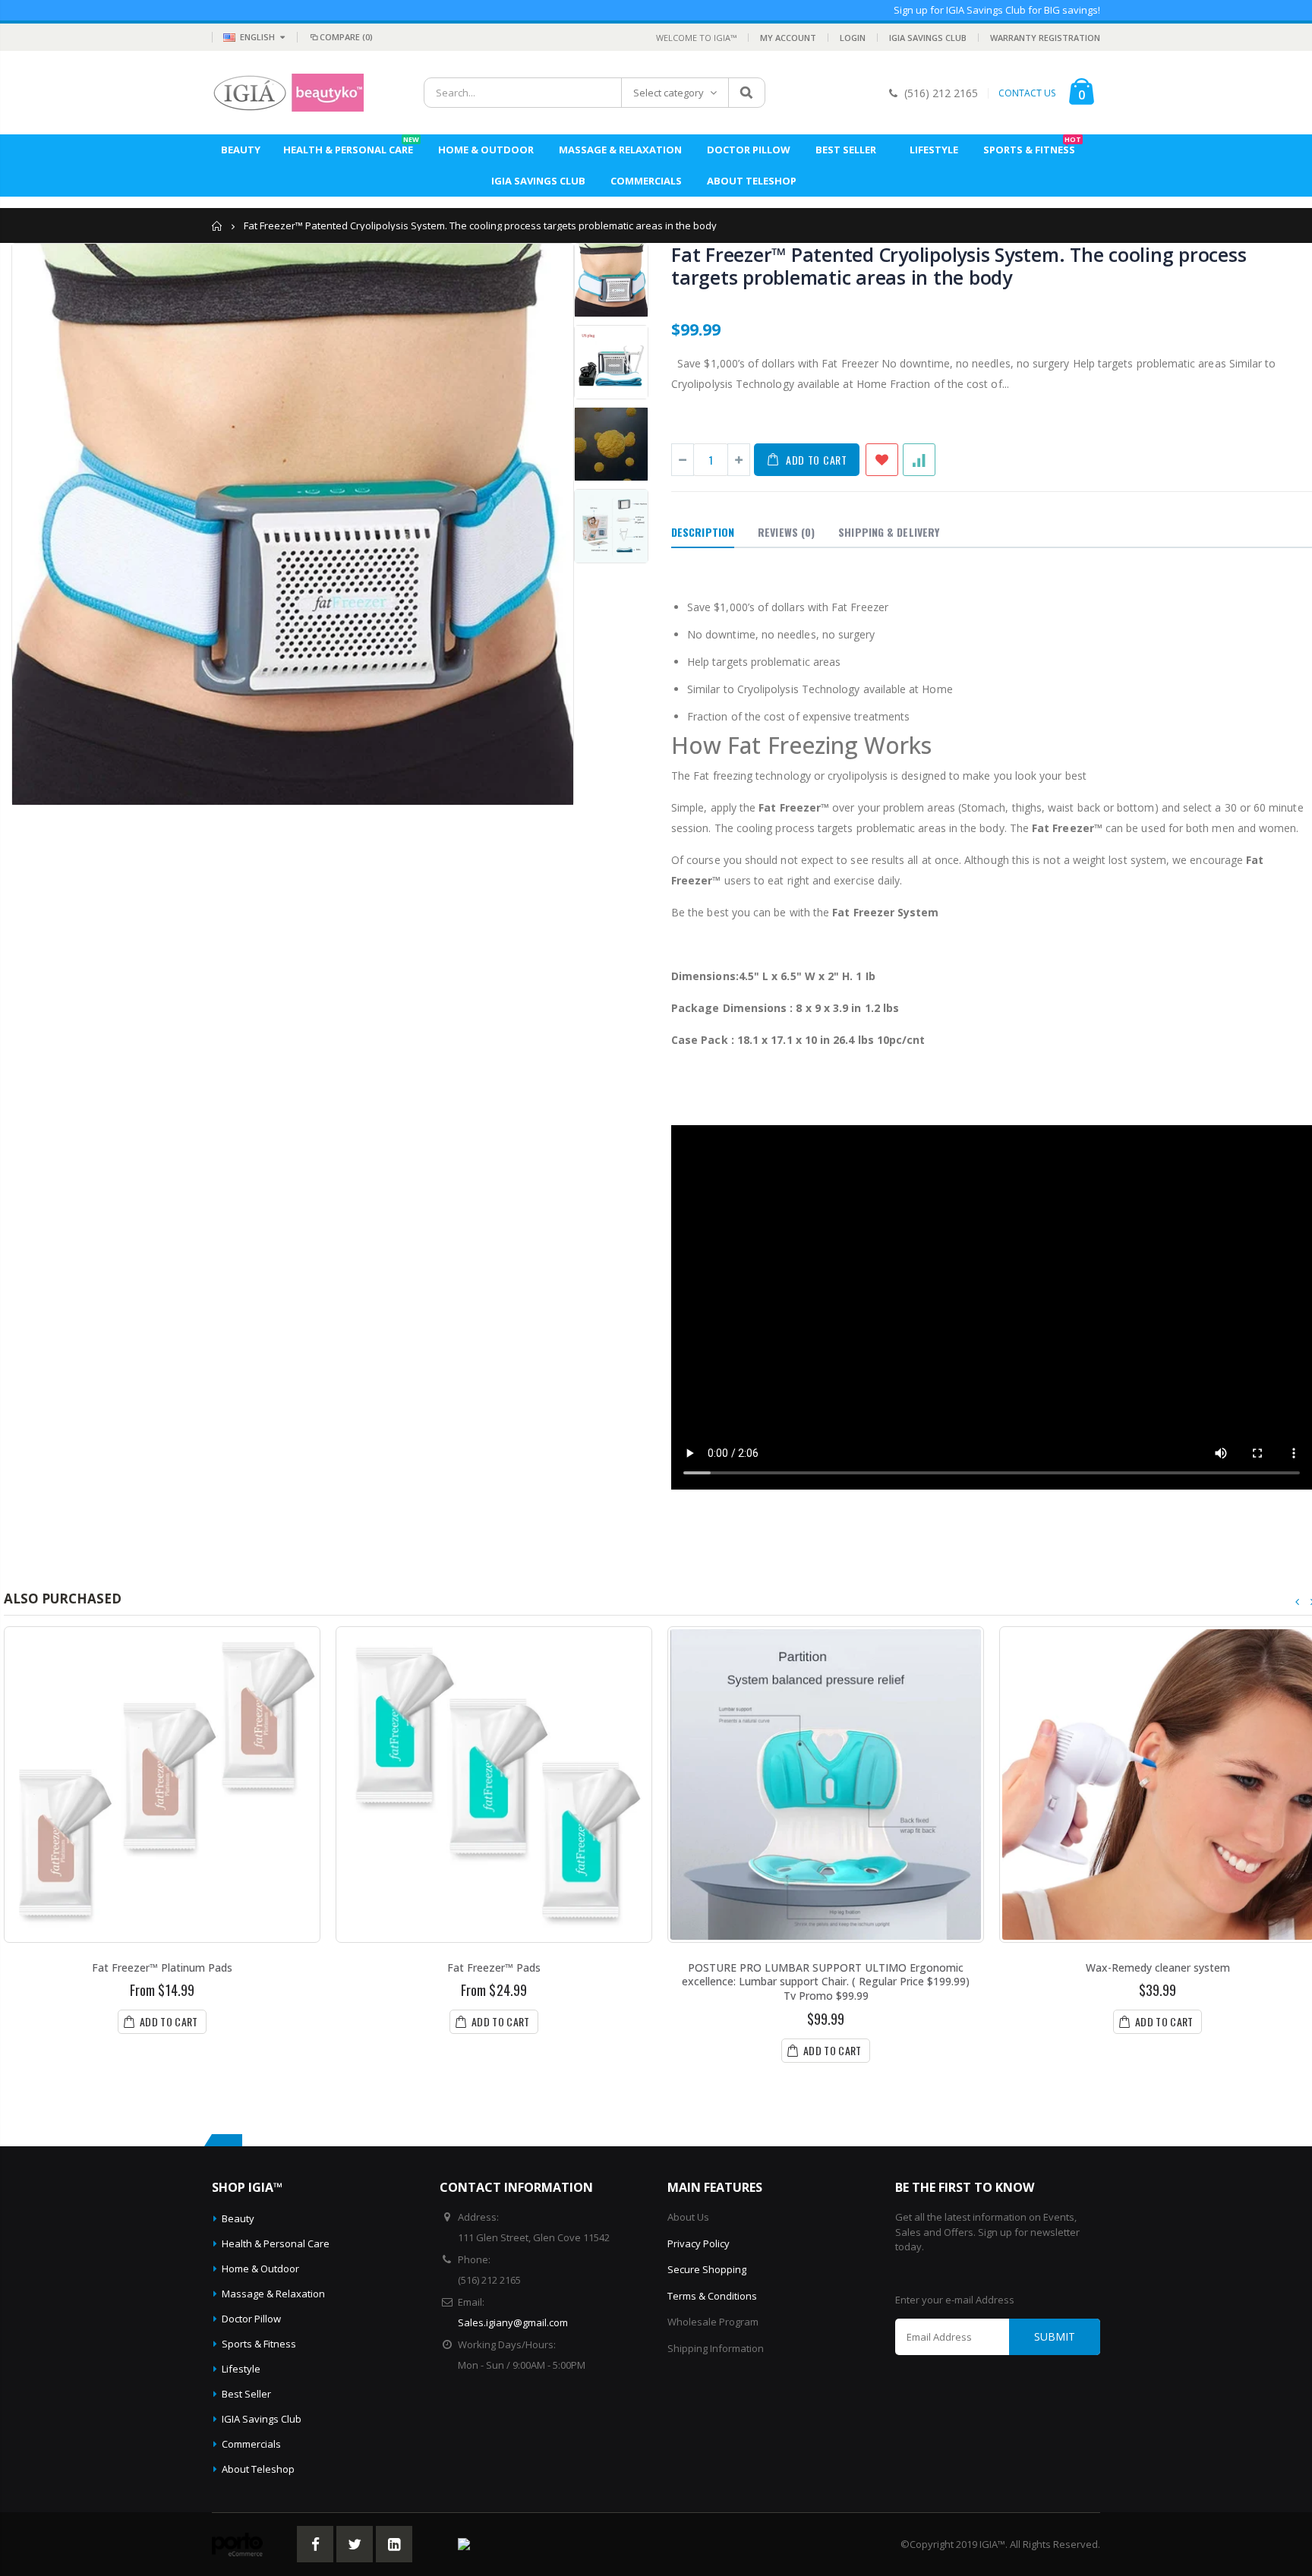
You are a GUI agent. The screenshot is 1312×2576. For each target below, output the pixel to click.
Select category (669, 93)
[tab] (703, 533)
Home (218, 226)
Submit (1055, 2336)
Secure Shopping (707, 2269)
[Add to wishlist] (882, 460)
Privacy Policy (699, 2243)
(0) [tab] (786, 532)
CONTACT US (1027, 93)
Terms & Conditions (712, 2296)
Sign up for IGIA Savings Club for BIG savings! (997, 10)
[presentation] (1298, 1602)
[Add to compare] (919, 460)
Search (746, 93)
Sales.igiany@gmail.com (513, 2322)
